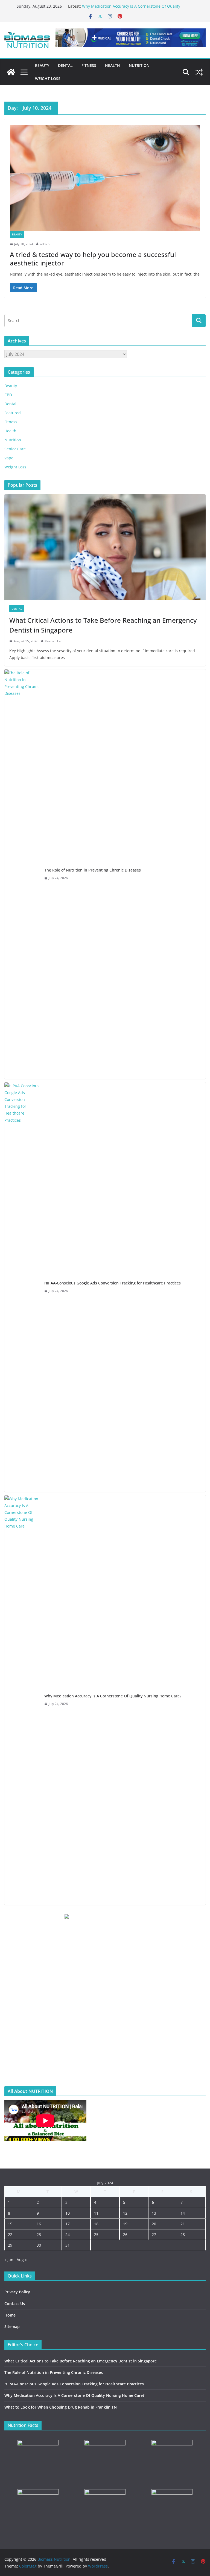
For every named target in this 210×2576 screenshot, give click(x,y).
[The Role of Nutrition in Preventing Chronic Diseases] (22, 874)
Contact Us (15, 2304)
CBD (8, 395)
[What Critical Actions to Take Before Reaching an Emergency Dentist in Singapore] (105, 547)
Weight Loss (48, 79)
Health (113, 65)
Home (10, 2315)
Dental (65, 65)
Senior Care (15, 449)
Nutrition (139, 65)
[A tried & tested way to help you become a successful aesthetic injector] (105, 178)
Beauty (42, 65)
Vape (9, 458)
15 (10, 2224)
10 (68, 2213)
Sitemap (12, 2327)
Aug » (22, 2260)
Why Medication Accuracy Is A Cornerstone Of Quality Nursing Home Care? (113, 1696)
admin (45, 244)
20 (154, 2224)
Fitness (89, 65)
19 (125, 2224)
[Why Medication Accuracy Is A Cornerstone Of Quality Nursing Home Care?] (22, 1700)
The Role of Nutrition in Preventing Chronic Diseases (93, 870)
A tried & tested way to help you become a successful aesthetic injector (93, 259)
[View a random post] (199, 72)
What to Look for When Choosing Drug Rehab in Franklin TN (61, 2407)
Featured (13, 413)
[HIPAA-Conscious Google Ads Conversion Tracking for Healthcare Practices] (22, 1287)
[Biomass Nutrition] (11, 72)
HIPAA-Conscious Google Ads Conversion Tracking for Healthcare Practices (113, 1283)
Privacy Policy (17, 2292)
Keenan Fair (54, 641)
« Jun (9, 2260)
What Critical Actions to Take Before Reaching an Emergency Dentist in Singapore (103, 625)
